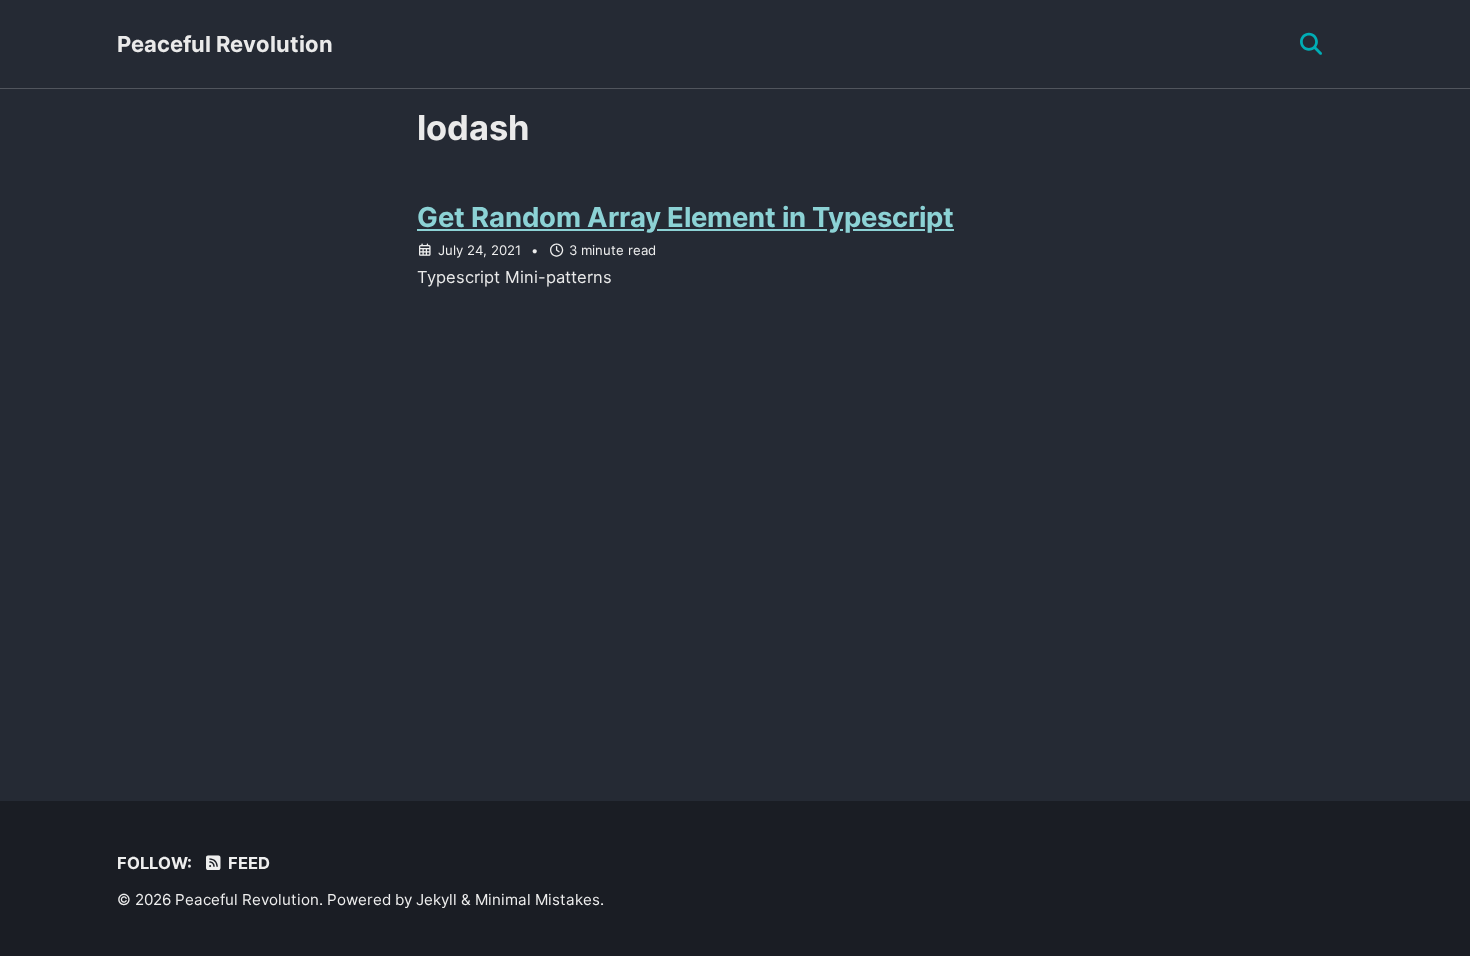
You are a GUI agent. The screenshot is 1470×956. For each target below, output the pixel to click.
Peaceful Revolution (225, 44)
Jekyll (436, 899)
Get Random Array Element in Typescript (685, 217)
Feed (247, 863)
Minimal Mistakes (537, 899)
